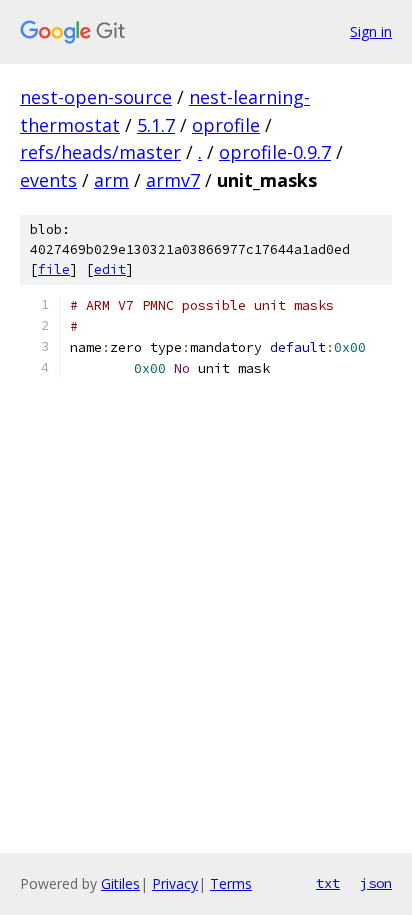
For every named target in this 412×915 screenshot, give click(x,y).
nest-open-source (96, 97)
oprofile (226, 125)
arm (111, 180)
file (54, 269)
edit (110, 269)
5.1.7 (156, 125)
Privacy (175, 883)
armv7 (173, 180)
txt (328, 883)
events (48, 180)
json (376, 883)
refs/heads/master (100, 152)
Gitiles (120, 883)
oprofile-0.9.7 (275, 152)
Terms (231, 883)
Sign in (371, 31)
